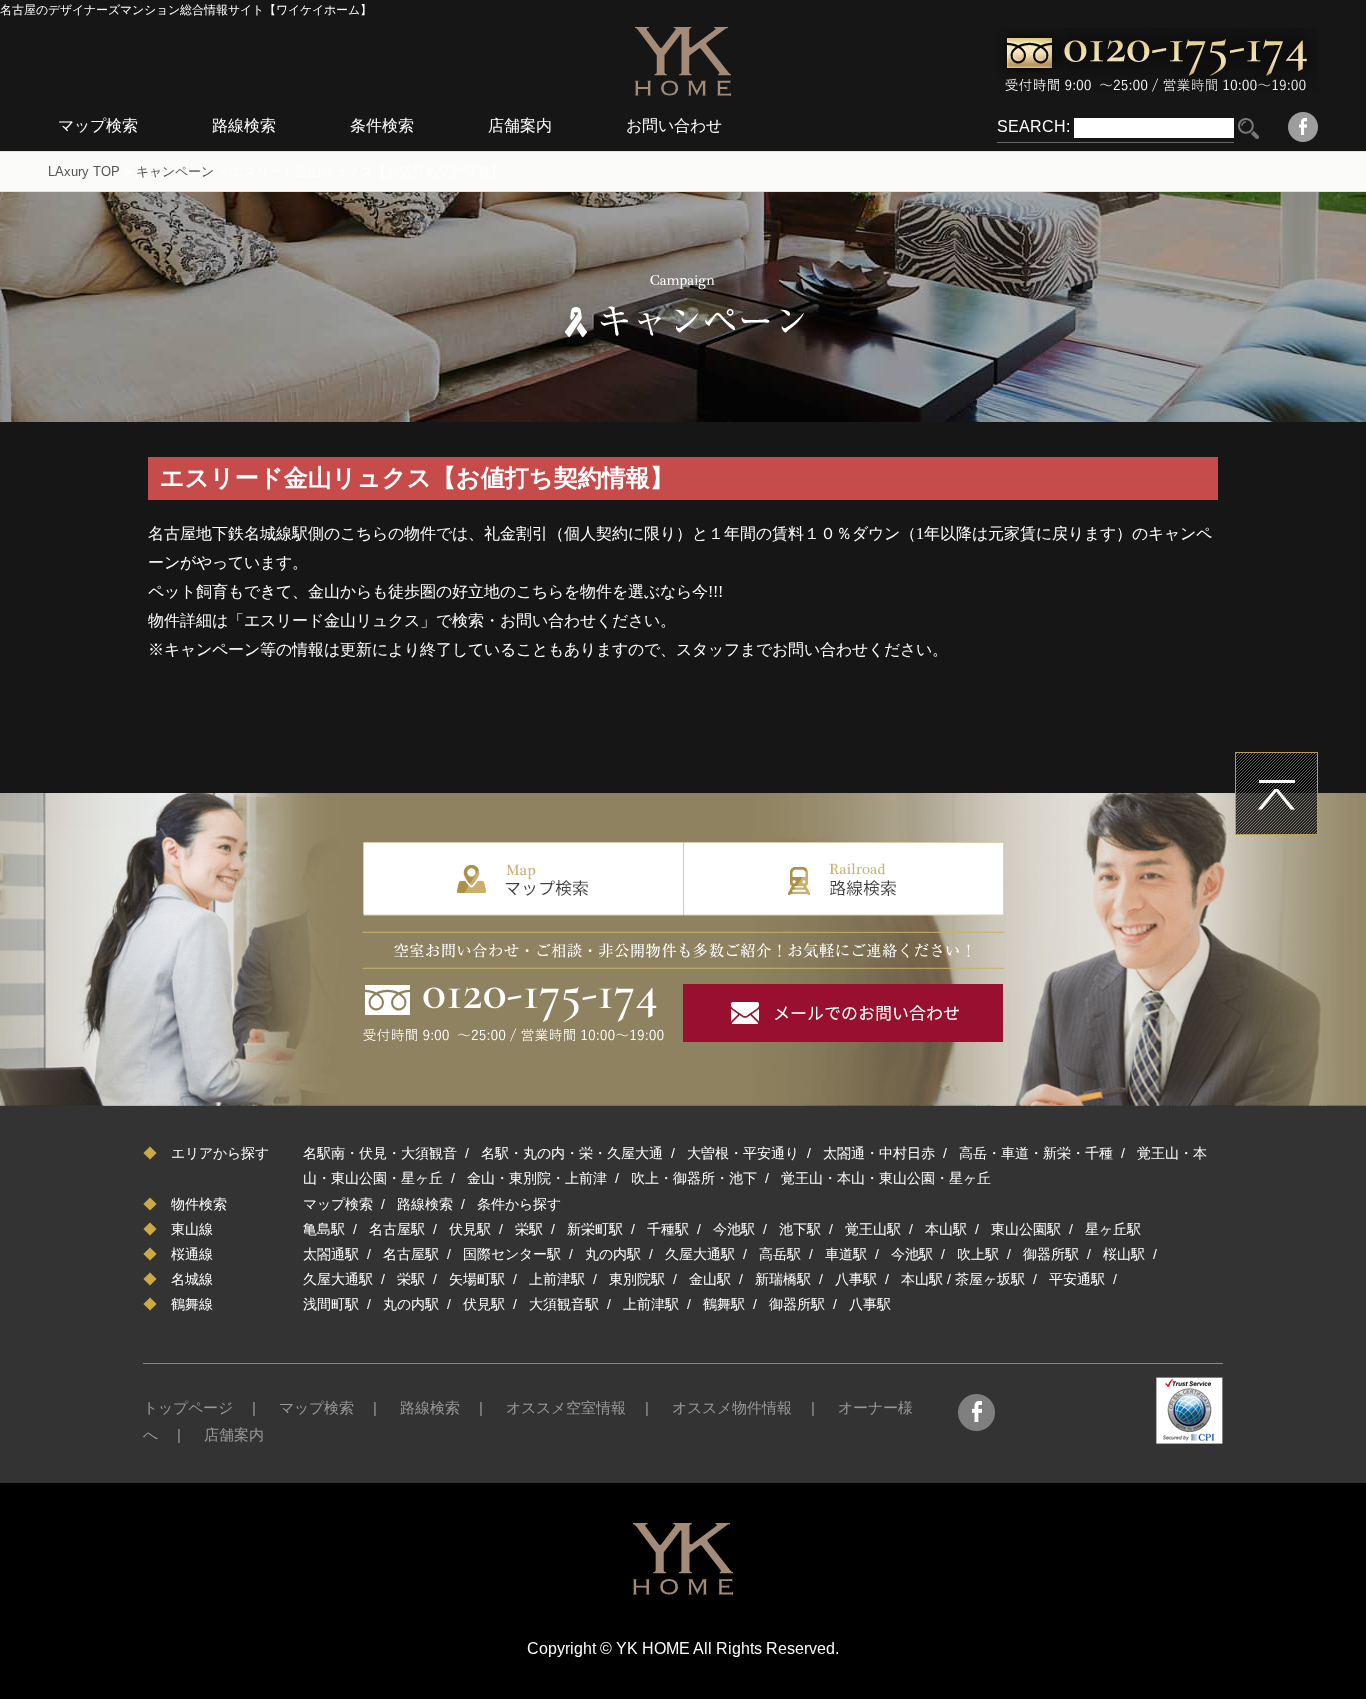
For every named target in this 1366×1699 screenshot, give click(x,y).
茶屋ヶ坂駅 (990, 1279)
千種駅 (668, 1229)
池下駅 (800, 1229)
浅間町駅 (331, 1304)
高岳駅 (780, 1254)
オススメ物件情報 (732, 1407)
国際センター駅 (512, 1254)
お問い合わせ (674, 125)
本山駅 (946, 1229)
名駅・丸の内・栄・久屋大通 (572, 1153)
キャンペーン (175, 171)
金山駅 (710, 1279)
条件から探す (519, 1204)
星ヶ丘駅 (1113, 1229)
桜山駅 (1124, 1254)
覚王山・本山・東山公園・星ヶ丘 (886, 1178)
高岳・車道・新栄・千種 (1036, 1153)
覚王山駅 (873, 1229)
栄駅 (529, 1229)
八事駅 (856, 1279)
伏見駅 (470, 1229)
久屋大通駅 (700, 1254)
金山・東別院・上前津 (537, 1178)
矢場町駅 (477, 1279)
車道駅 (846, 1254)
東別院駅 (637, 1279)
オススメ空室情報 (566, 1407)
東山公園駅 (1026, 1229)
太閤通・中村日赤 (879, 1153)
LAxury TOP (84, 171)
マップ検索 (98, 125)
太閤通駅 (331, 1254)
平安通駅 (1077, 1279)
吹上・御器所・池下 (694, 1178)
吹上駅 (978, 1254)
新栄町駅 (595, 1229)
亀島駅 (324, 1229)
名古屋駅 (397, 1229)
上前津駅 (557, 1279)
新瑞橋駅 (783, 1279)
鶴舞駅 (724, 1304)
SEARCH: (1033, 126)
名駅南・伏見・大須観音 (380, 1153)
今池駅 (734, 1229)
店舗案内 (520, 125)
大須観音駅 (564, 1304)
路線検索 (244, 125)
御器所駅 (1051, 1254)
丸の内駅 (613, 1254)
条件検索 (382, 125)
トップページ (188, 1407)
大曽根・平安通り (743, 1153)
